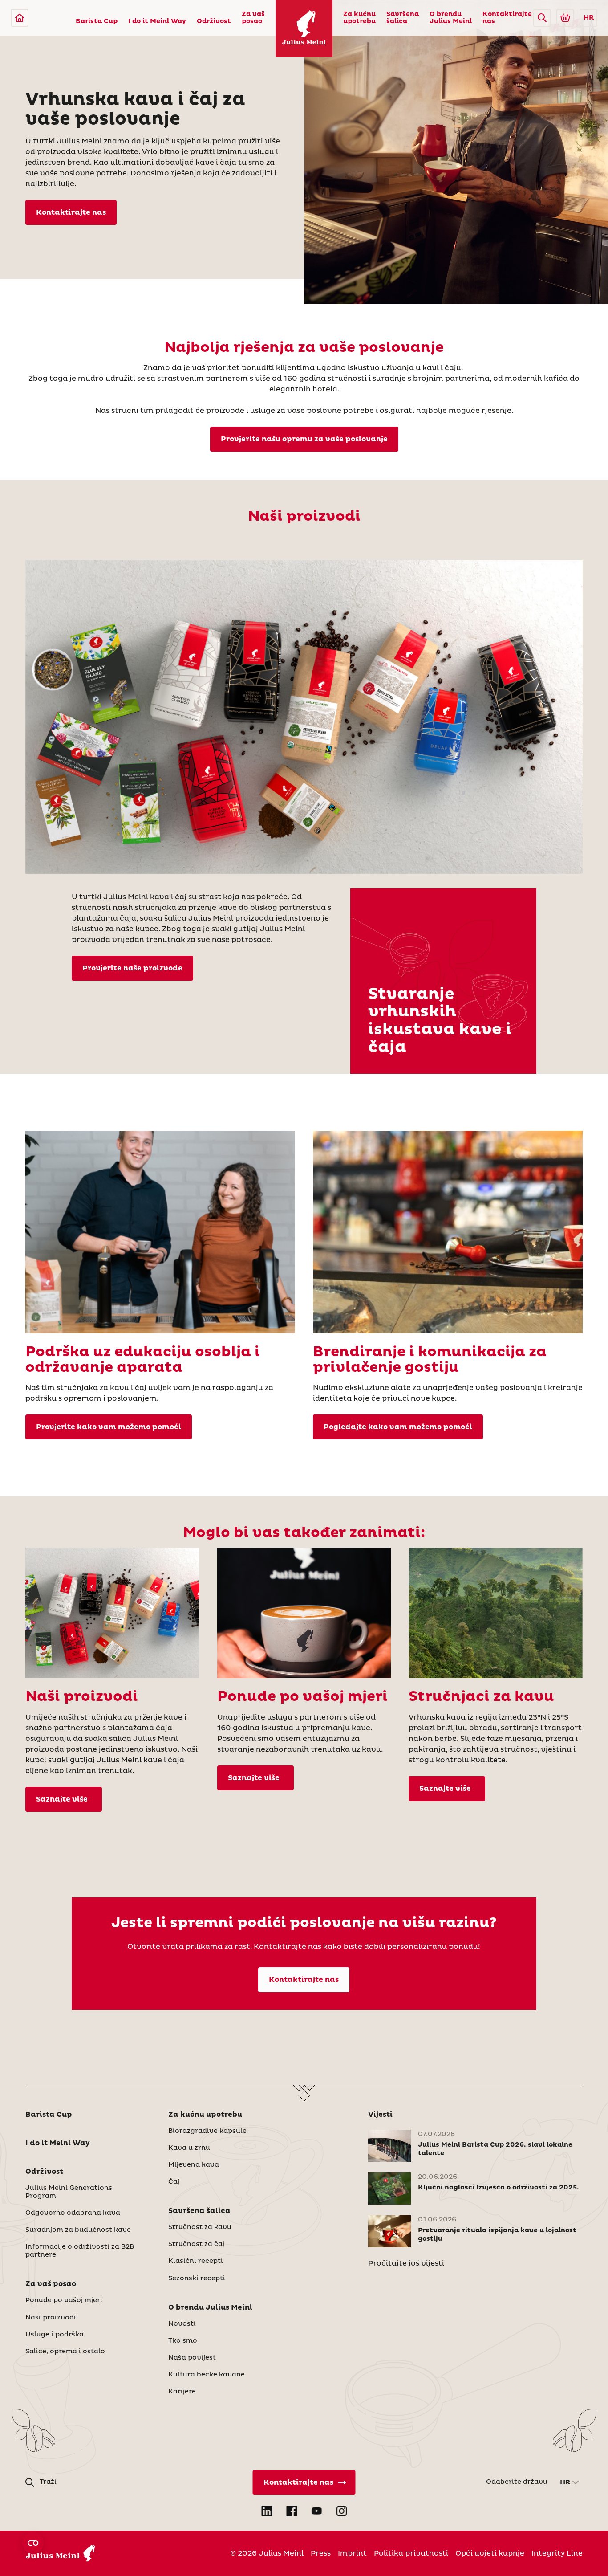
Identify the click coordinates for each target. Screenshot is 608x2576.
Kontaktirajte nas (507, 18)
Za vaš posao (253, 18)
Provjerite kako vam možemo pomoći (109, 1427)
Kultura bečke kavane (207, 2375)
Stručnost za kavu (200, 2227)
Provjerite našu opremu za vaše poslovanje (304, 439)
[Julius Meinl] (20, 18)
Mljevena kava (194, 2165)
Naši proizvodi (51, 2318)
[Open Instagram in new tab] (341, 2511)
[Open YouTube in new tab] (316, 2511)
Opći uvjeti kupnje (490, 2553)
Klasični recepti (196, 2261)
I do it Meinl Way (157, 21)
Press (321, 2553)
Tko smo (183, 2341)
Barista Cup (97, 21)
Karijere (182, 2392)
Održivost (214, 21)
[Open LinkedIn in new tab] (267, 2511)
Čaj (174, 2182)
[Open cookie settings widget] (33, 2543)
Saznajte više (64, 1799)
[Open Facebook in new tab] (292, 2511)
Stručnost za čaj (196, 2244)
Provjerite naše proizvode (132, 968)
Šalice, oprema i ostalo (65, 2352)
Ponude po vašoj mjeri (64, 2300)
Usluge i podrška (55, 2335)
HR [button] (589, 18)
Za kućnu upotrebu (359, 18)
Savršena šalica (403, 18)
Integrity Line (557, 2553)
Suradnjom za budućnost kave (78, 2230)
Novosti (182, 2324)
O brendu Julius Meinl (451, 18)
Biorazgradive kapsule (207, 2131)
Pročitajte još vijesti (406, 2263)
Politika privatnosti (411, 2553)
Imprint (352, 2553)
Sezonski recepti (197, 2278)
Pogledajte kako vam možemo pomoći (398, 1427)
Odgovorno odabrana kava (73, 2213)
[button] (542, 18)
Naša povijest (192, 2358)
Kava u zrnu (189, 2148)
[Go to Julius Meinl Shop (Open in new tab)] (565, 18)
